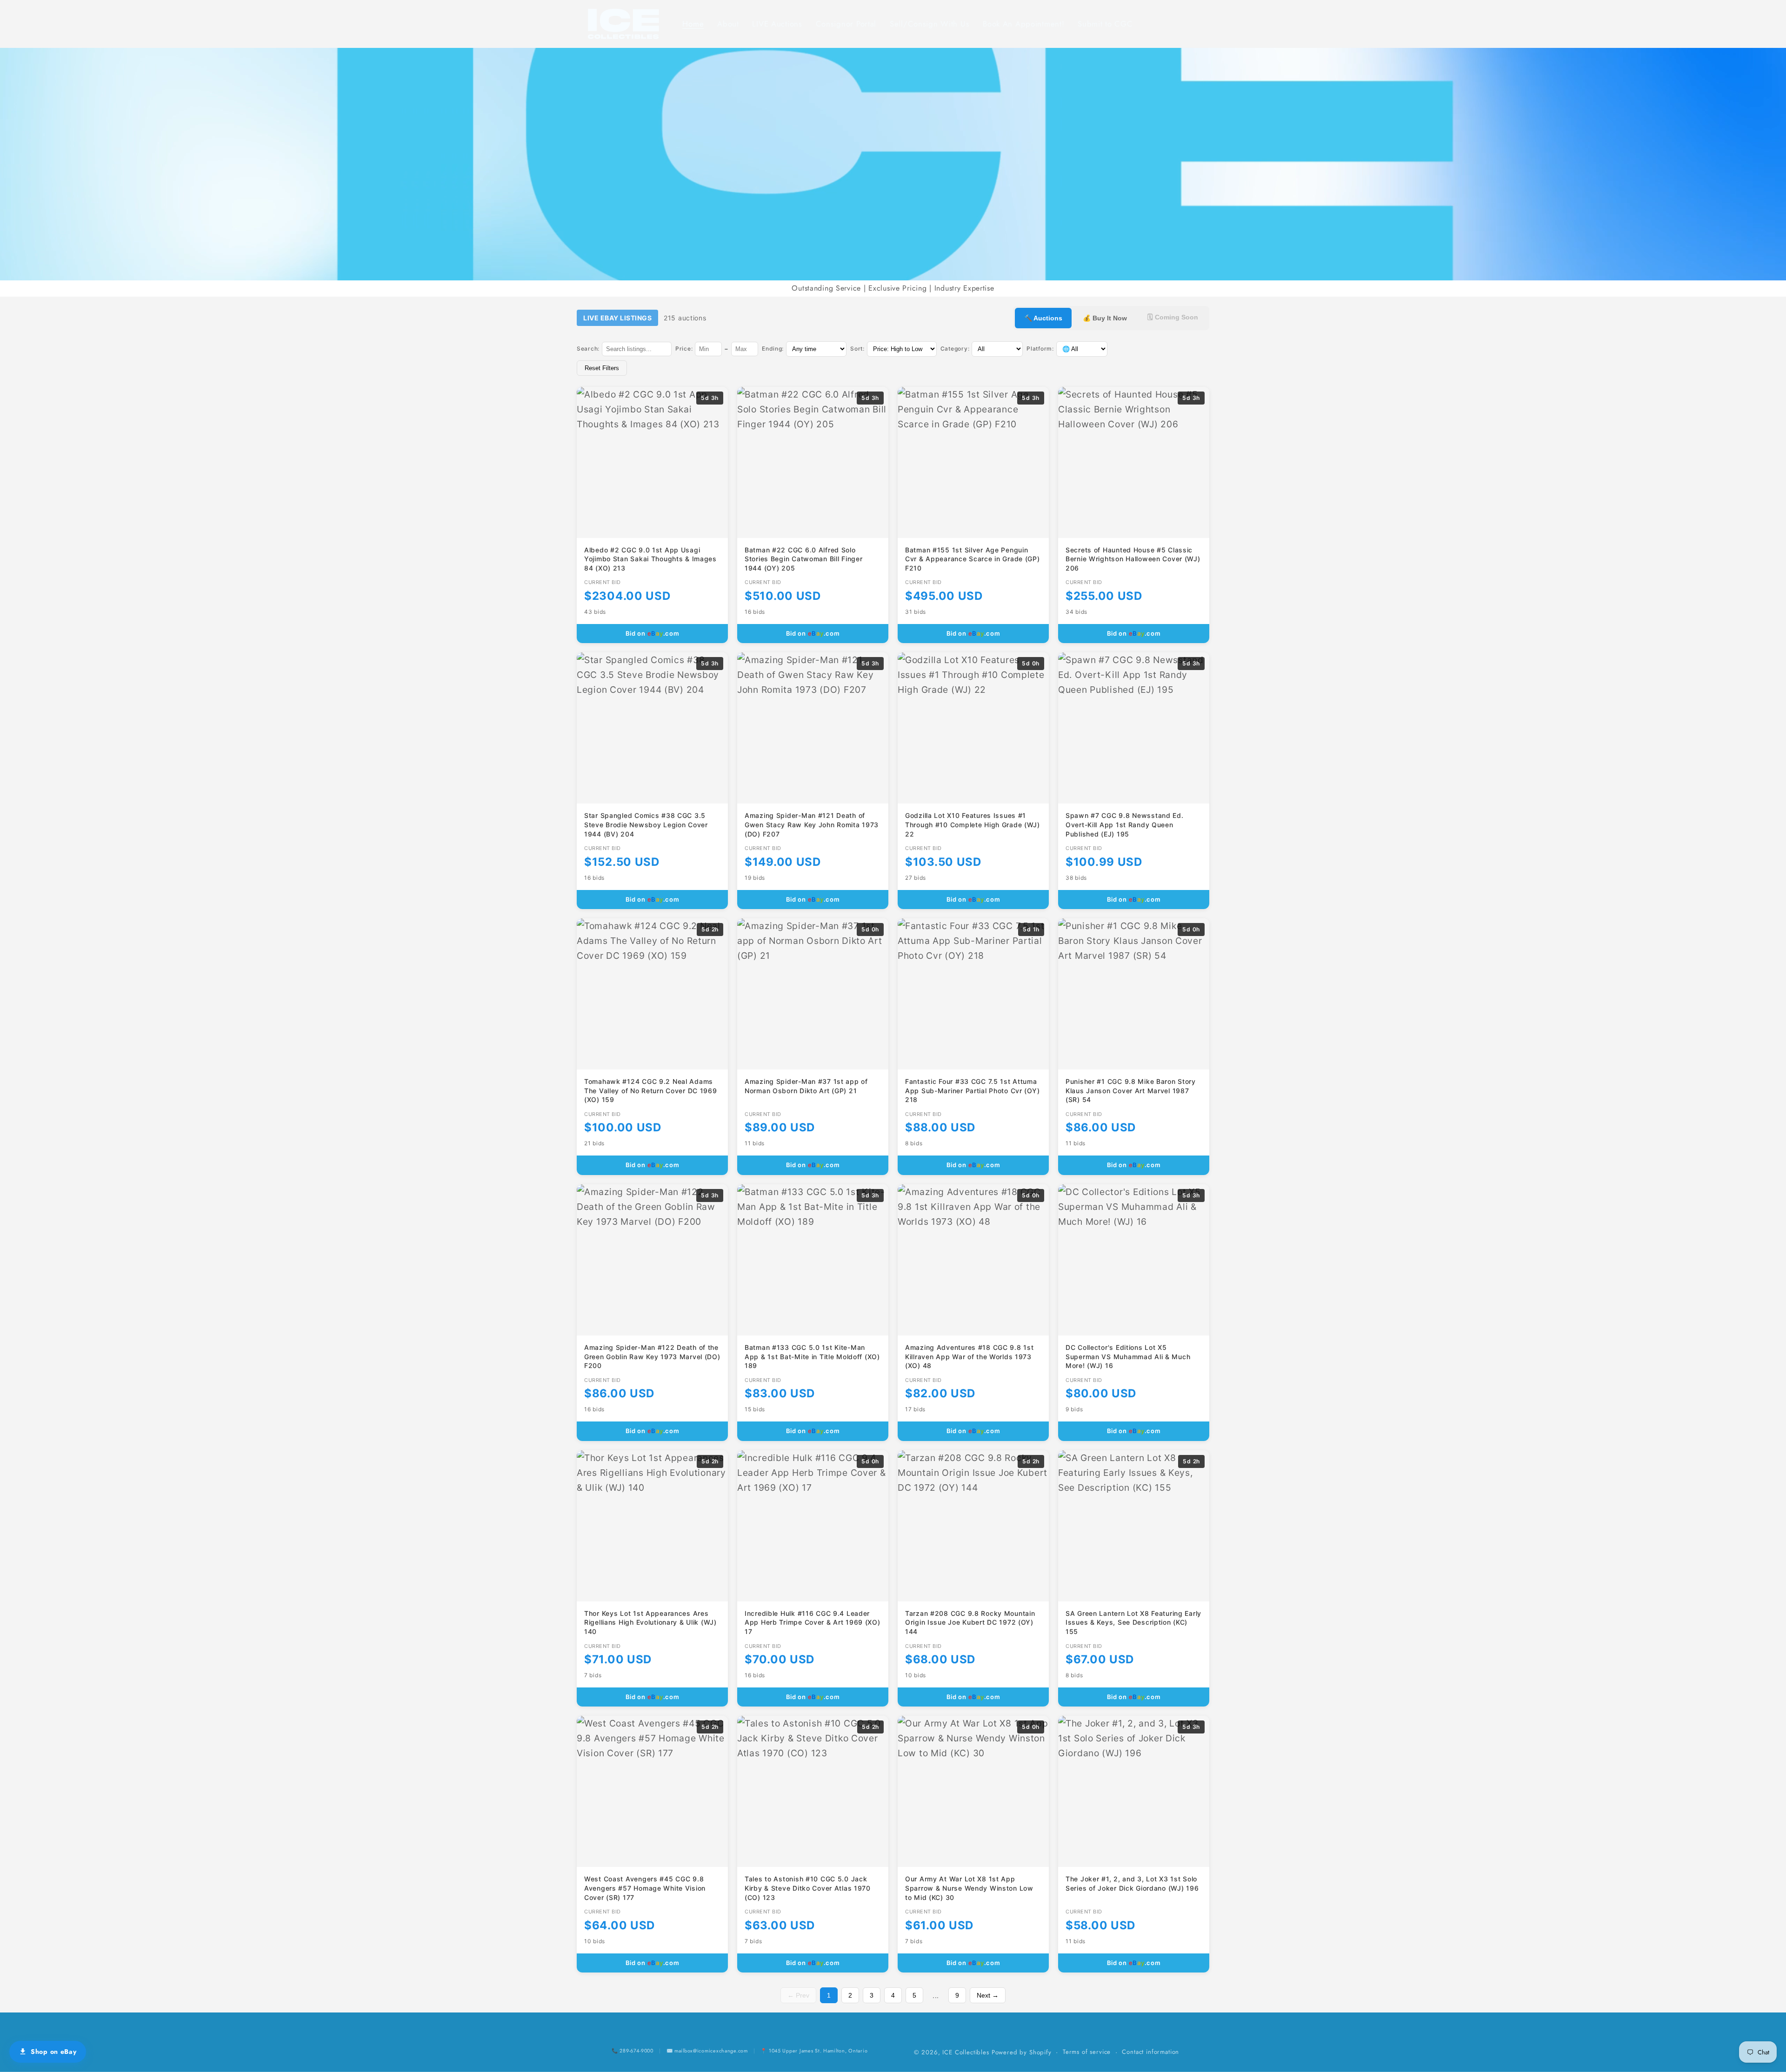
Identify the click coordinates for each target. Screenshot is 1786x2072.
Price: (684, 349)
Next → (988, 1995)
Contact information (1150, 2052)
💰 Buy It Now (1105, 318)
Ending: (773, 349)
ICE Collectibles (966, 2052)
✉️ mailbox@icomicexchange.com (707, 2051)
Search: (588, 349)
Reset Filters (602, 368)
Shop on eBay (54, 2052)
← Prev (798, 1995)
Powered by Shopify (1022, 2052)
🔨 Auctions (1043, 318)
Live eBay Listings (617, 318)
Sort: (857, 349)
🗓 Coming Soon (1173, 317)
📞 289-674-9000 (633, 2051)
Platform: (1040, 349)
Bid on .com (653, 633)
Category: (955, 349)
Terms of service (1087, 2052)
